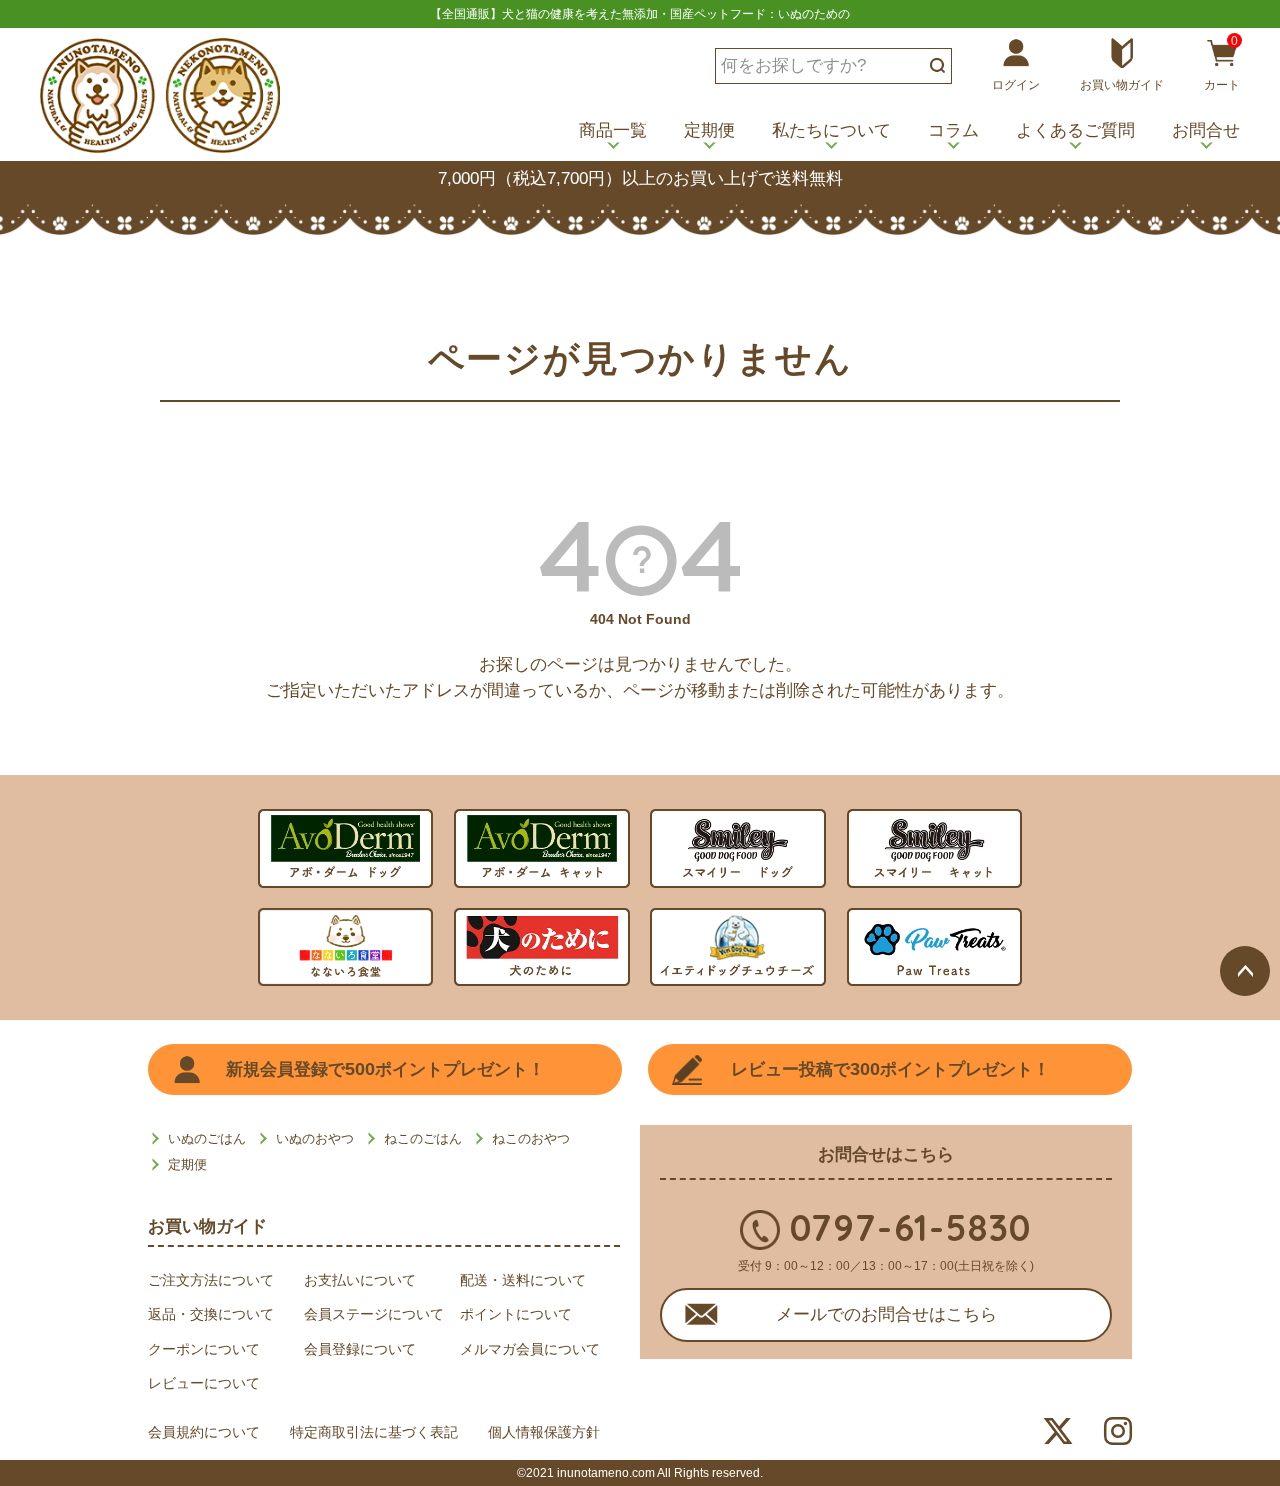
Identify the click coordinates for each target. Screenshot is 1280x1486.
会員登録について (360, 1349)
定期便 (709, 130)
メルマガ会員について (530, 1349)
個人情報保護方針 (544, 1432)
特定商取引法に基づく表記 (374, 1432)
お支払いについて (360, 1280)
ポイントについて (516, 1314)
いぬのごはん (207, 1138)
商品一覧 (613, 130)
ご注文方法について (211, 1280)
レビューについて (204, 1383)
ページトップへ (1245, 971)
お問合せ (1206, 130)
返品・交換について (211, 1314)
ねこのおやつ (531, 1138)
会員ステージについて (374, 1314)
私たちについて (831, 130)
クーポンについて (204, 1349)
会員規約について (204, 1432)
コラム (953, 130)
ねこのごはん (423, 1138)
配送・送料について (523, 1280)
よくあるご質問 (1075, 130)
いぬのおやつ (315, 1138)
